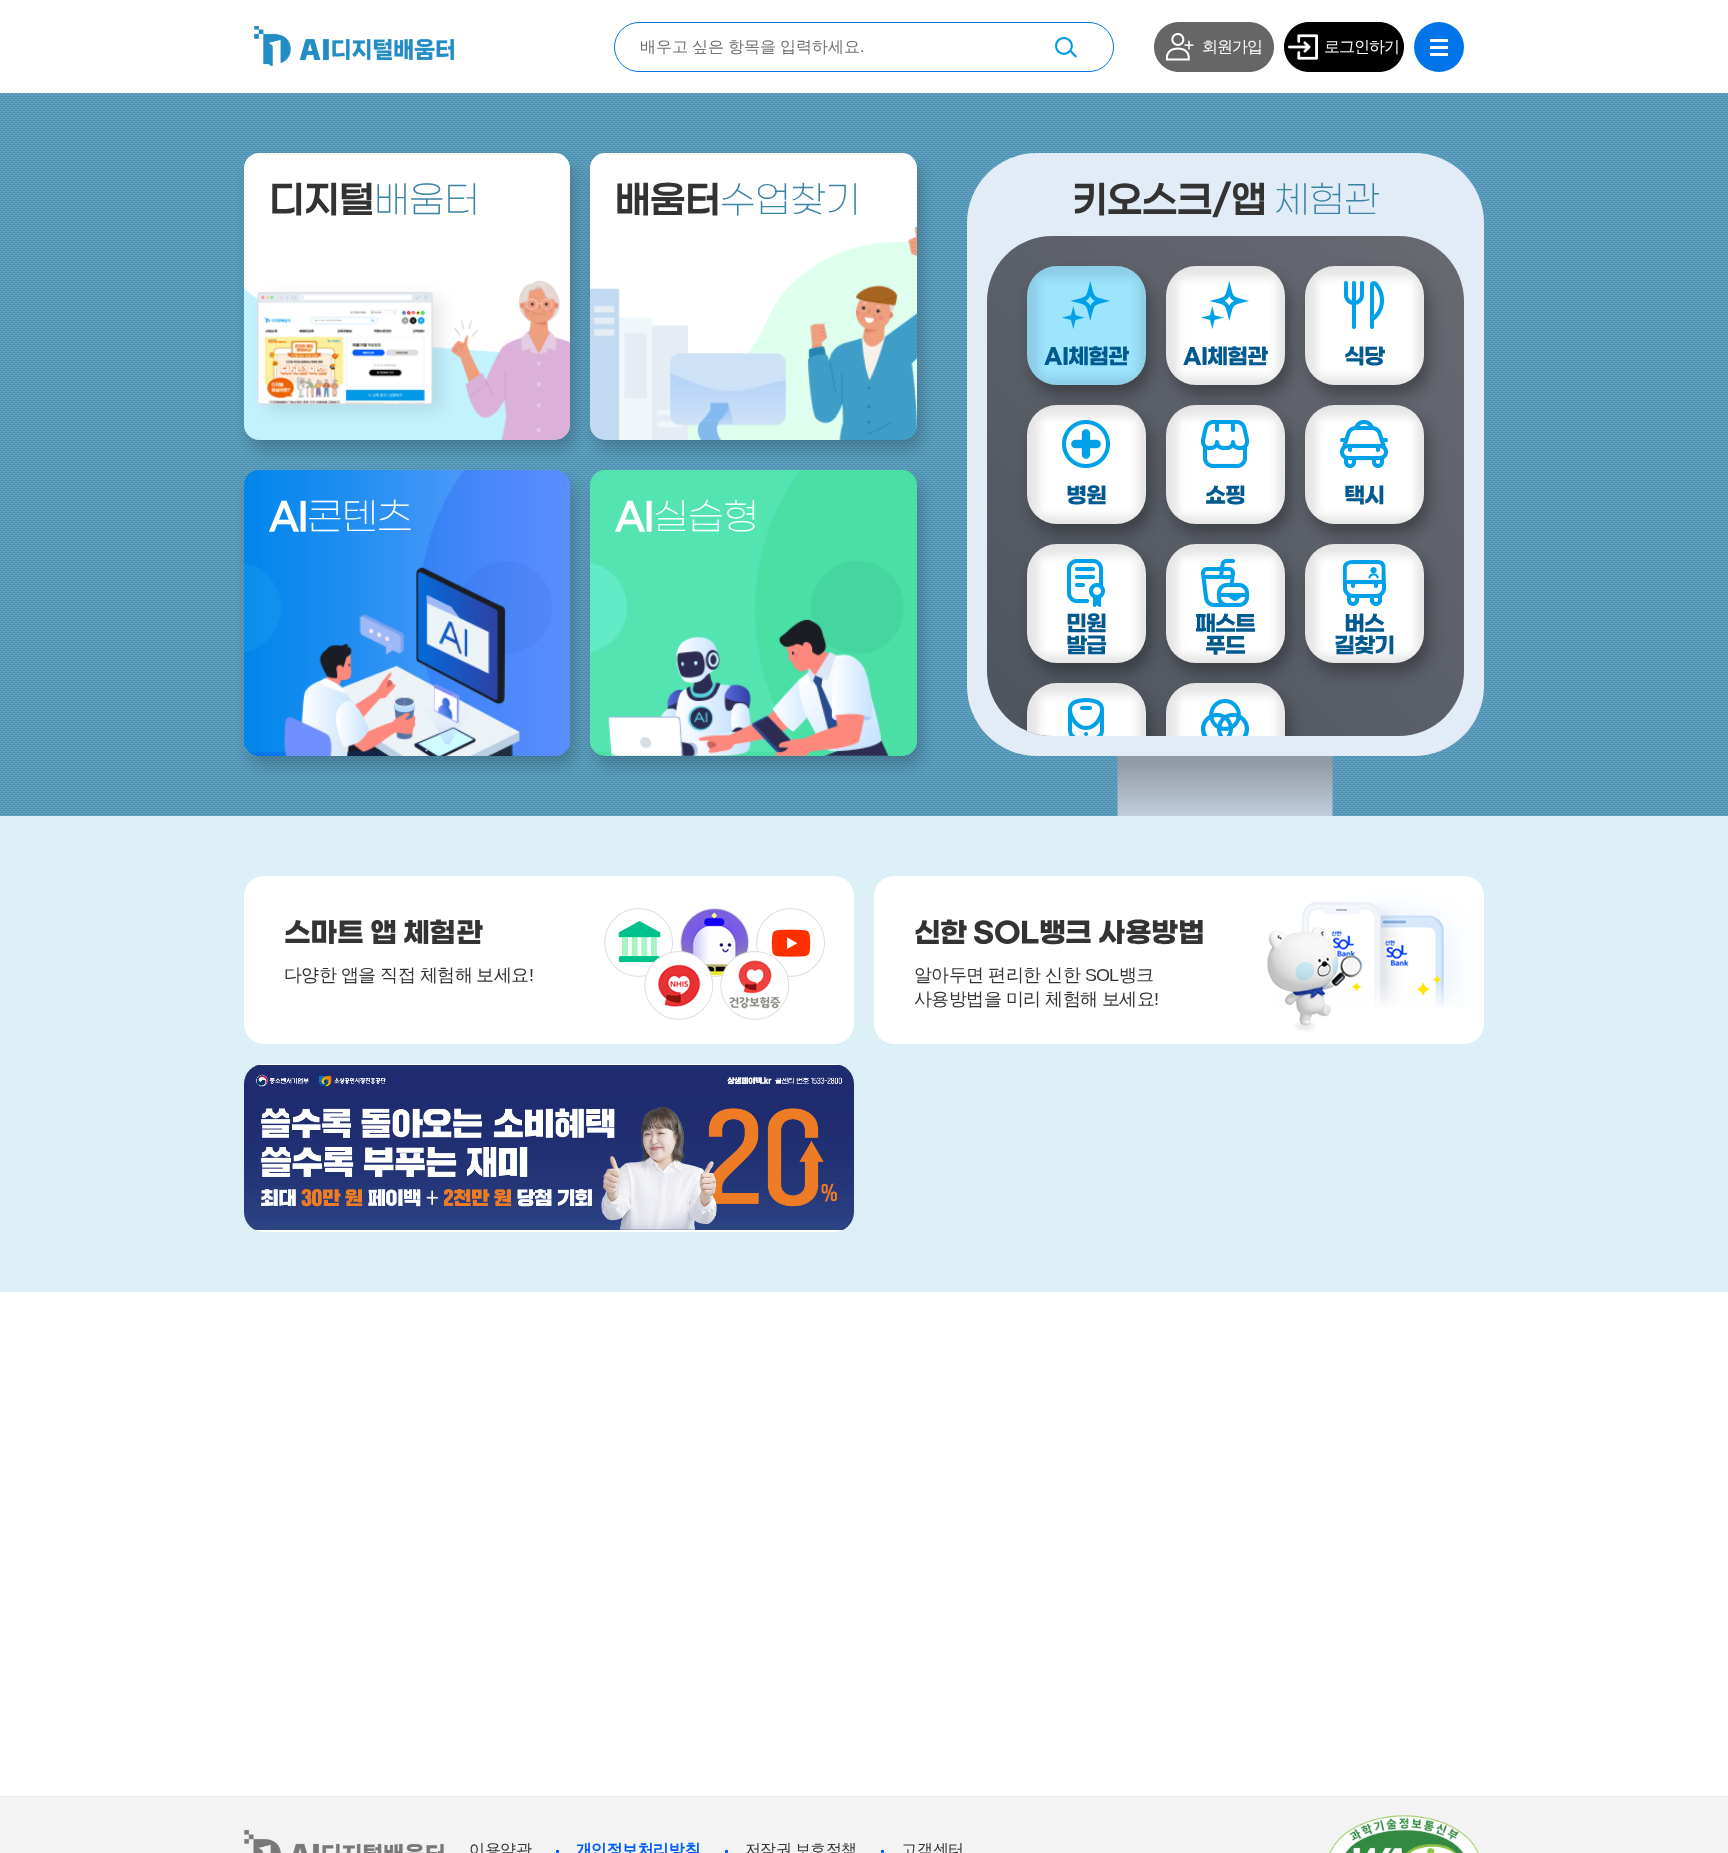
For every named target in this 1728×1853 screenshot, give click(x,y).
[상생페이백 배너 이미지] (549, 1148)
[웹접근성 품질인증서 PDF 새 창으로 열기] (1404, 1823)
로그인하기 (1361, 46)
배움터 (374, 202)
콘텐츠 (340, 519)
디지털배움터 (354, 46)
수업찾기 (737, 202)
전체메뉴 (1439, 47)
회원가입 (1232, 46)
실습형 (686, 519)
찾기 (1066, 47)
